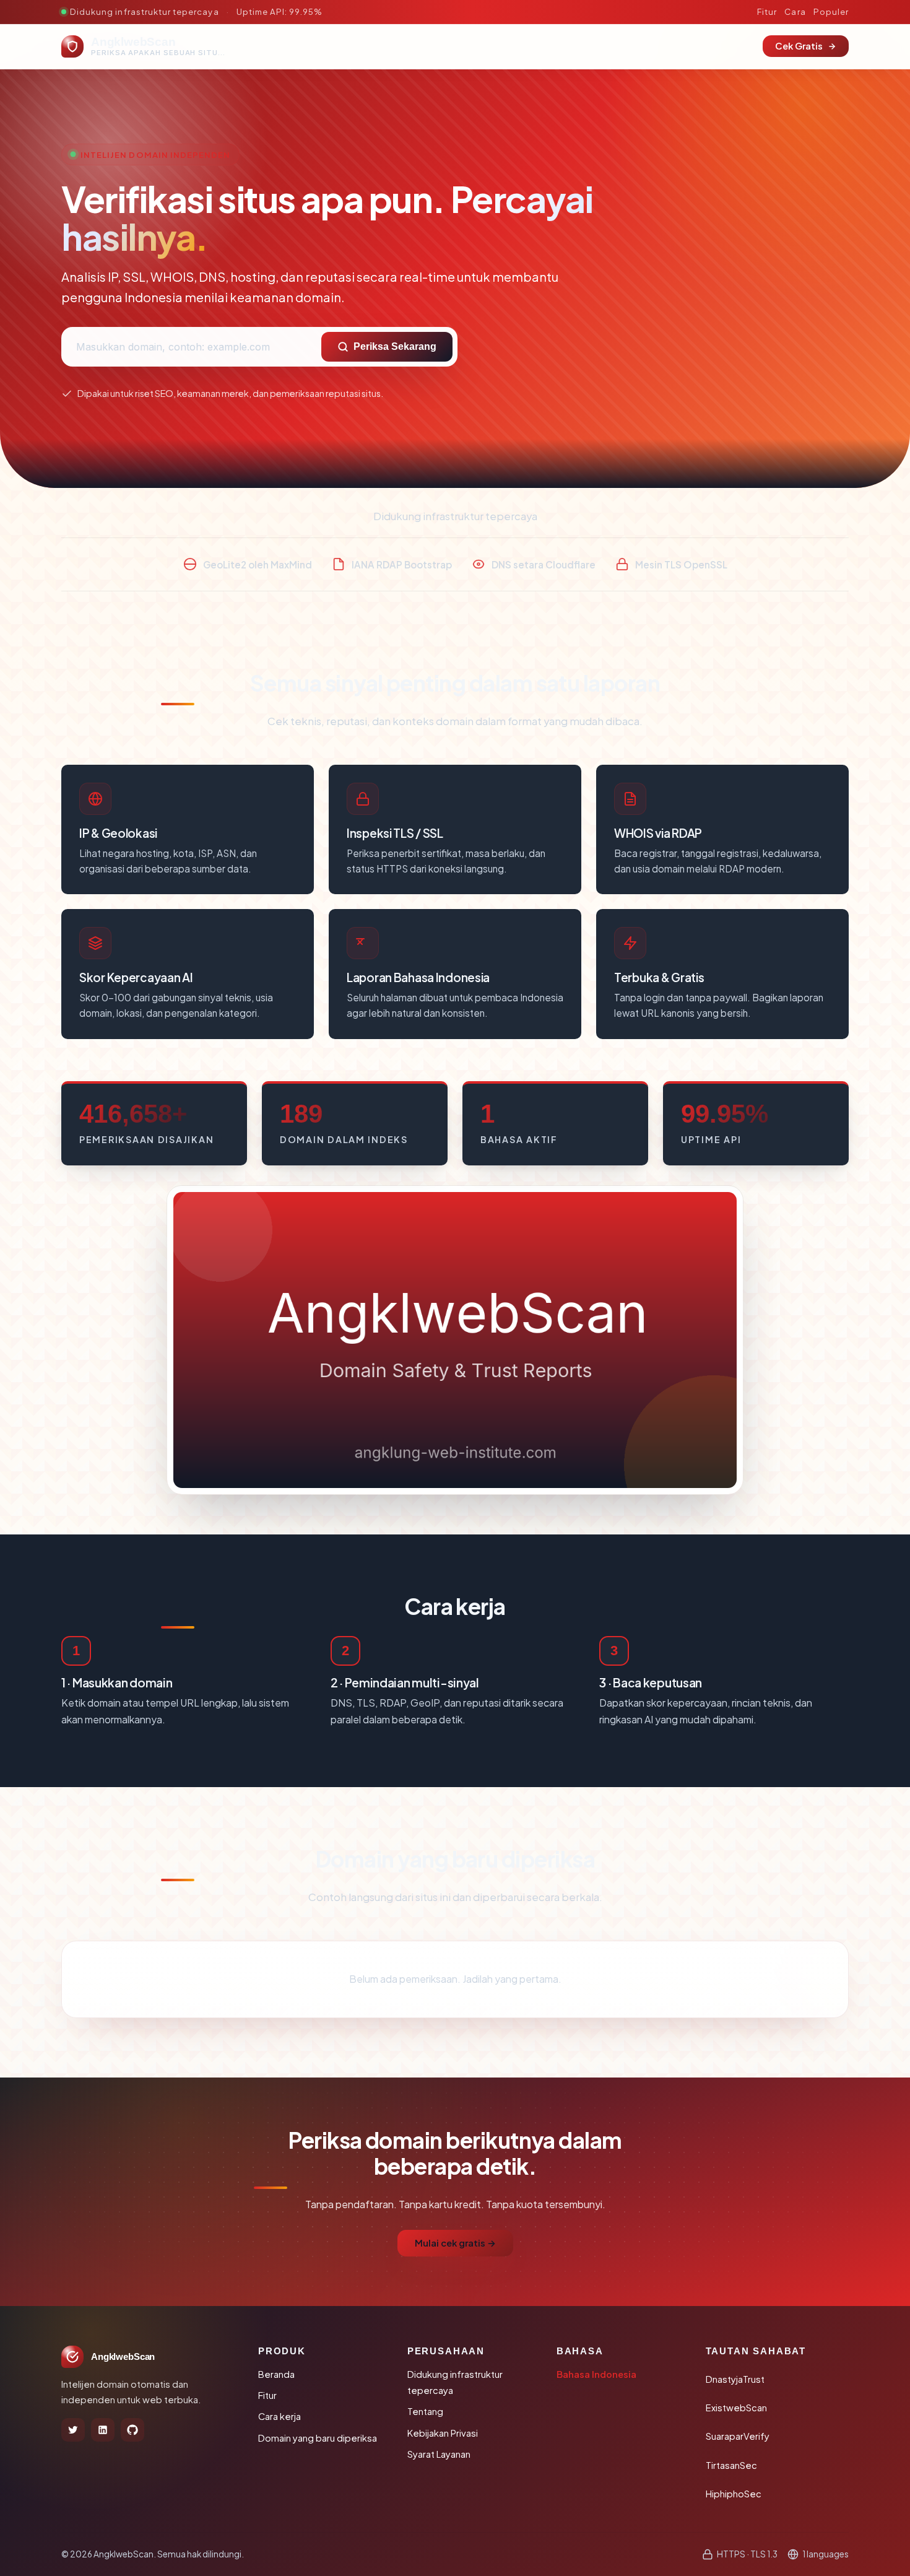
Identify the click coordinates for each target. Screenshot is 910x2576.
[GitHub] (132, 2430)
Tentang (425, 2411)
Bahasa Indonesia (596, 2374)
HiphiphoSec (734, 2494)
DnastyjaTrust (735, 2379)
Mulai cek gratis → (455, 2243)
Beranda (276, 2374)
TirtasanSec (731, 2465)
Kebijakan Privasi (443, 2433)
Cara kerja (279, 2416)
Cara (795, 11)
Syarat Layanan (439, 2454)
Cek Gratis (799, 46)
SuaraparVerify (738, 2436)
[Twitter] (73, 2430)
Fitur (767, 11)
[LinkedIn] (103, 2430)
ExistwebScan (736, 2408)
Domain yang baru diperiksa (318, 2438)
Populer (831, 11)
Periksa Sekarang (395, 346)
